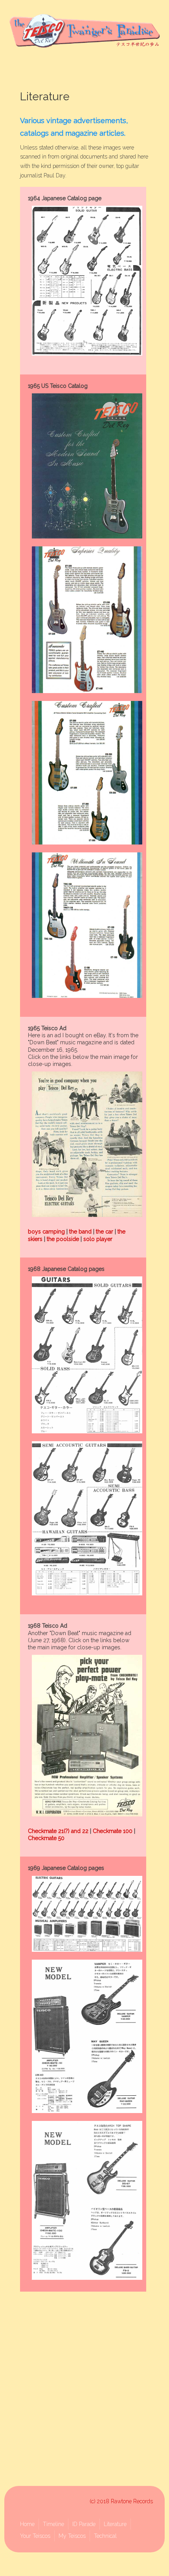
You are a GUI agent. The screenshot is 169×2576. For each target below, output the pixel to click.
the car (105, 1232)
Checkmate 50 (46, 1838)
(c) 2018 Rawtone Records (121, 2501)
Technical (105, 2536)
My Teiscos (72, 2536)
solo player (98, 1239)
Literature (115, 2524)
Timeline (53, 2524)
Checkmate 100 (113, 1831)
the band (80, 1232)
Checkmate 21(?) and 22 (58, 1831)
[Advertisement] (84, 2390)
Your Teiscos (35, 2536)
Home (27, 2524)
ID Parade (84, 2524)
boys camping (46, 1232)
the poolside (63, 1239)
